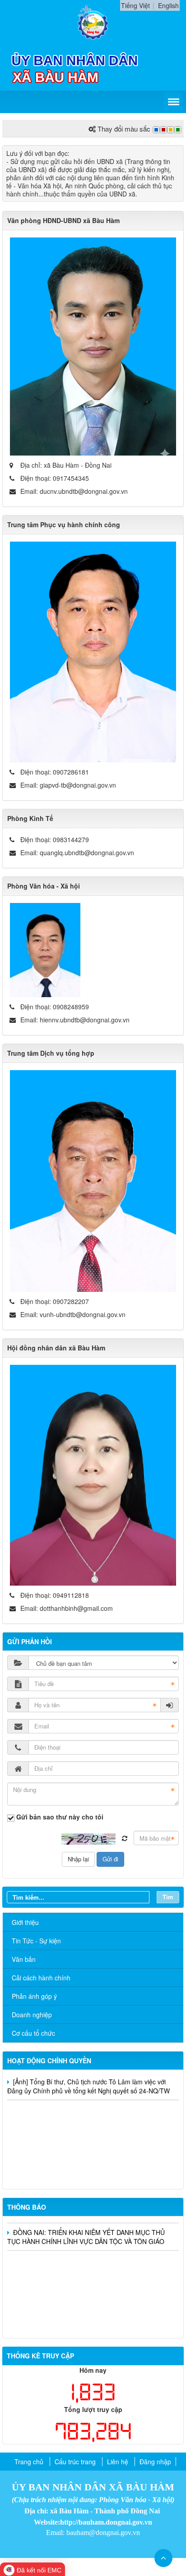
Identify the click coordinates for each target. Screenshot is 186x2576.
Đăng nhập (155, 2462)
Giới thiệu (25, 1922)
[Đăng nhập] (170, 1705)
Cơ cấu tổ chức (33, 2033)
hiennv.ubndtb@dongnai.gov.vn (85, 1020)
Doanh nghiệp (32, 2015)
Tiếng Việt (135, 5)
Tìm (168, 1897)
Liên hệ (118, 2462)
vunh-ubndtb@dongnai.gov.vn (83, 1314)
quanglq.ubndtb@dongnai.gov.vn (87, 853)
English (168, 5)
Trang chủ (29, 2462)
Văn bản (24, 1959)
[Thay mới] (125, 1838)
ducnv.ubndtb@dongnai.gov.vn (84, 491)
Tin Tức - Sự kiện (36, 1941)
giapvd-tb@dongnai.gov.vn (78, 785)
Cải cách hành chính (41, 1978)
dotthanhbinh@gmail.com (76, 1608)
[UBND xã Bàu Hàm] (93, 22)
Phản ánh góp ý (34, 1996)
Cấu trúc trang (75, 2462)
